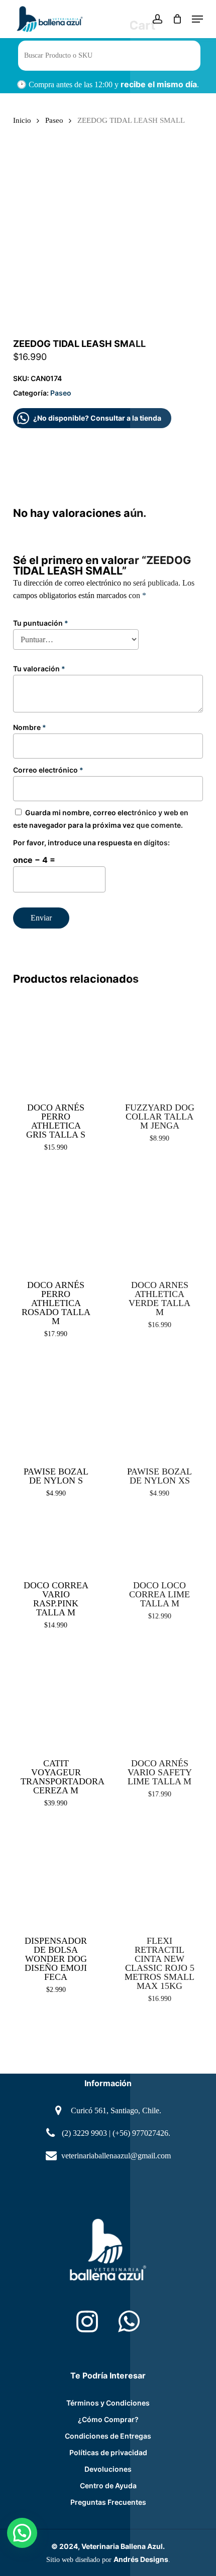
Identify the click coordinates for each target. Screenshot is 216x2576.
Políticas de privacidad (108, 2452)
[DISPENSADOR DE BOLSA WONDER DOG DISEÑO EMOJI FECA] (56, 1876)
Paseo (54, 120)
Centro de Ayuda (108, 2486)
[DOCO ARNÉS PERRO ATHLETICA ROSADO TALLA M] (56, 1220)
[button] (197, 19)
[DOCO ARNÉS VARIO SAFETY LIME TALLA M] (159, 1698)
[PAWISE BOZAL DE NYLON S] (56, 1407)
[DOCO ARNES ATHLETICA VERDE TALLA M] (159, 1220)
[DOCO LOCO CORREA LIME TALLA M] (159, 1543)
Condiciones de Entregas (108, 2436)
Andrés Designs (141, 2559)
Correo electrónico (48, 770)
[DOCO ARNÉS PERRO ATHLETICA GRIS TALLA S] (56, 1043)
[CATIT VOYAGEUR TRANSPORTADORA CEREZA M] (56, 1698)
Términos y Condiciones (108, 2403)
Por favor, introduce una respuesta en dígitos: (91, 843)
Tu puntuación (41, 623)
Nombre (30, 727)
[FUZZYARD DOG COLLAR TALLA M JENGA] (159, 1043)
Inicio (22, 120)
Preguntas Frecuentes (108, 2502)
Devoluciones (108, 2469)
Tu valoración (39, 669)
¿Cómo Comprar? (108, 2419)
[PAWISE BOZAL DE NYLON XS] (159, 1407)
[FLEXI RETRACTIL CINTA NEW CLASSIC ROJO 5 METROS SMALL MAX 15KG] (159, 1876)
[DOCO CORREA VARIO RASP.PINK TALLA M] (56, 1543)
